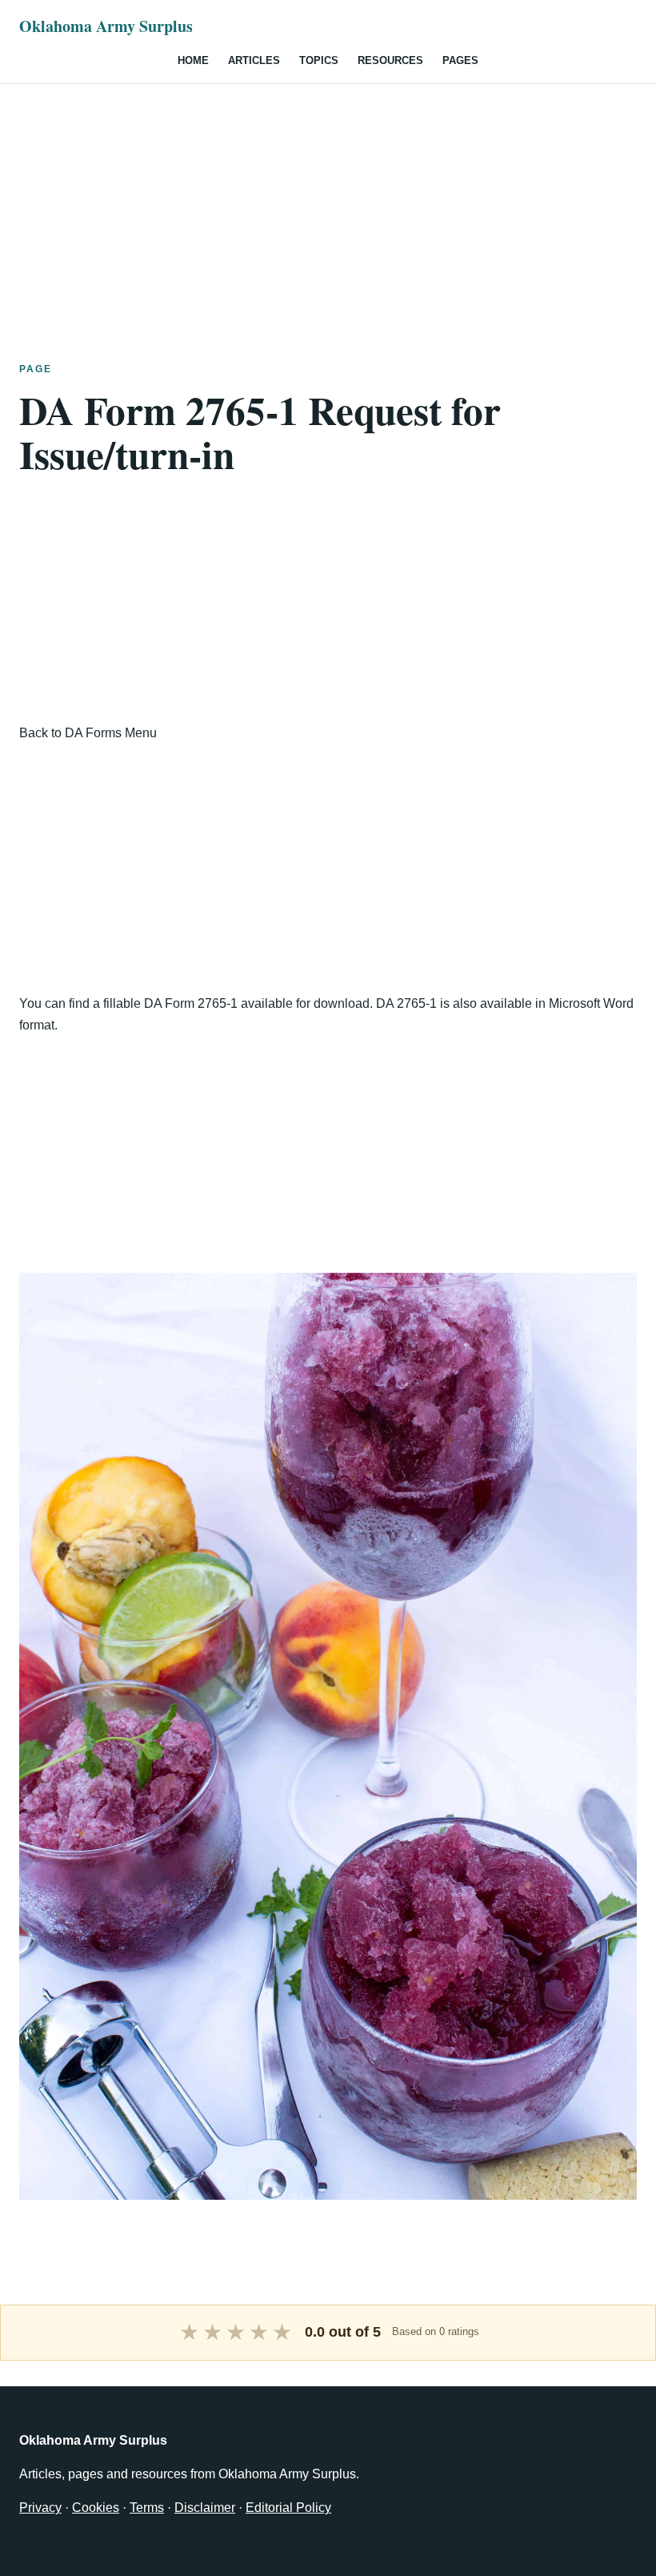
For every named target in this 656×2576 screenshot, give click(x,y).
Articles (254, 60)
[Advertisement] (328, 196)
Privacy (40, 2508)
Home (193, 60)
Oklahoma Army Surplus (106, 26)
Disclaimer (205, 2508)
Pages (460, 60)
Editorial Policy (288, 2508)
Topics (319, 60)
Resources (390, 60)
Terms (147, 2508)
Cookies (96, 2508)
